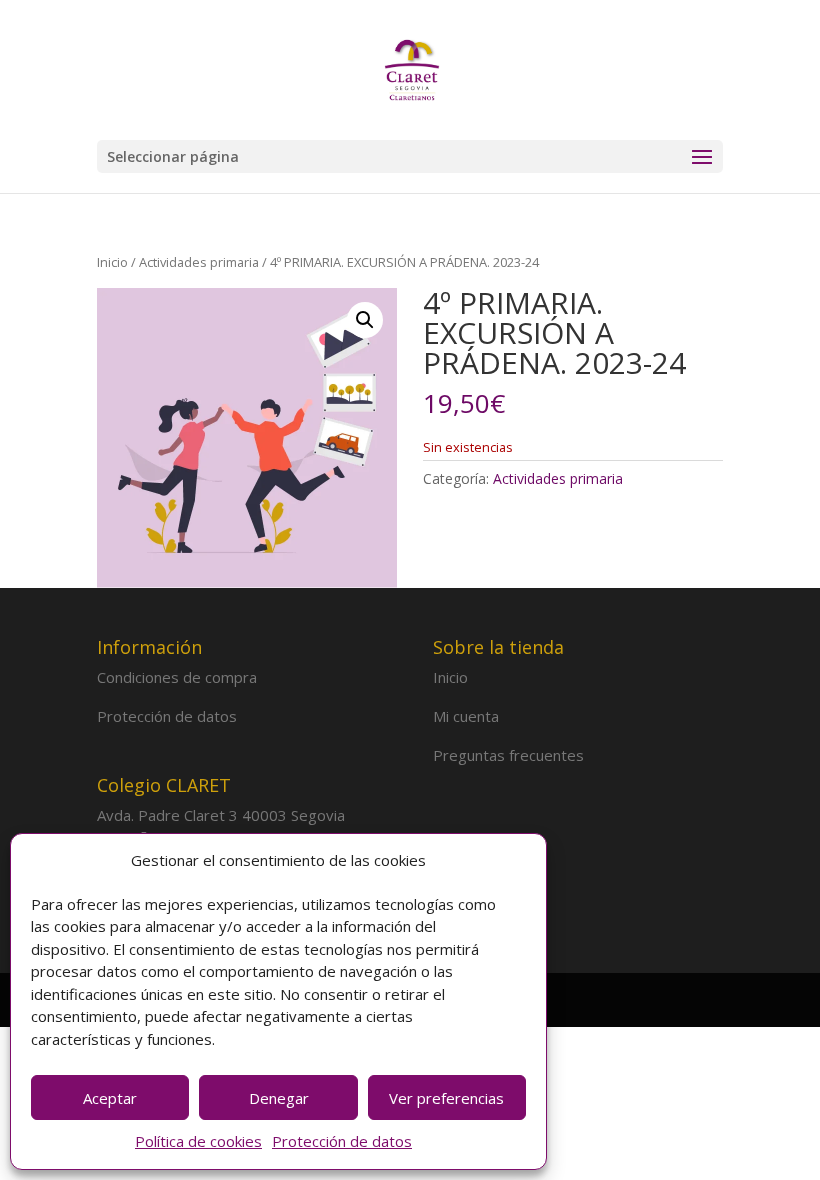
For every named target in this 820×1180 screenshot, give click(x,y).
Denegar (279, 1098)
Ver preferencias (446, 1098)
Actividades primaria (199, 262)
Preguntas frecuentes (508, 755)
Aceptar (110, 1098)
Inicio (112, 262)
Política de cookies (198, 1141)
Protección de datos (342, 1141)
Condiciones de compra (177, 677)
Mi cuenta (466, 716)
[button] (365, 320)
